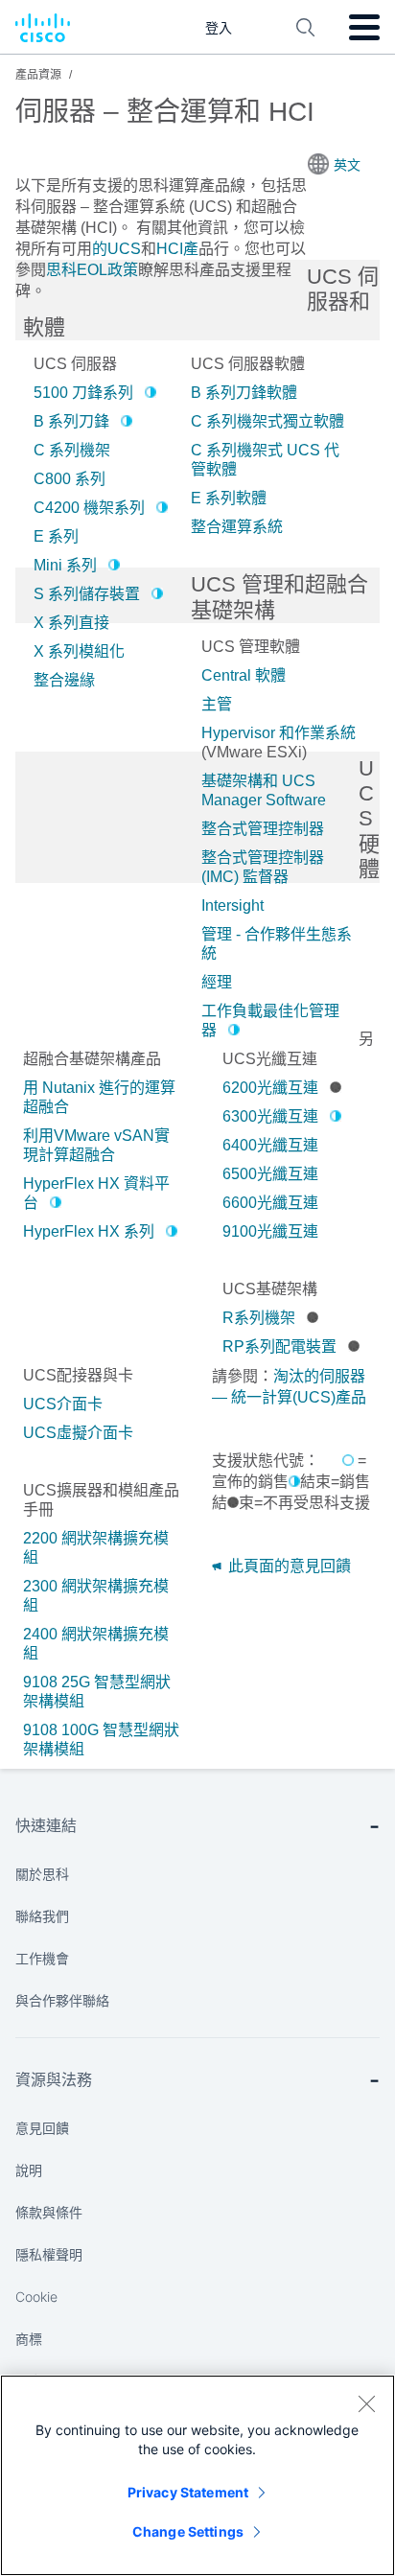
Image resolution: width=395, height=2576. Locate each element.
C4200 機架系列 (89, 508)
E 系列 (56, 536)
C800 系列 (70, 479)
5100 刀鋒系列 (83, 393)
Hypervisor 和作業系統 (279, 733)
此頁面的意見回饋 (288, 1566)
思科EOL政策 (92, 270)
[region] (197, 2475)
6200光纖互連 (270, 1088)
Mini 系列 (65, 565)
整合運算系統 (237, 527)
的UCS (116, 249)
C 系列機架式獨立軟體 (267, 421)
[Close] (366, 2403)
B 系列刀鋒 (71, 421)
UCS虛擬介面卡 (78, 1433)
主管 (217, 704)
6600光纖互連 (270, 1203)
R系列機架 (259, 1318)
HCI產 (177, 249)
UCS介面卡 (63, 1404)
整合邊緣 (64, 680)
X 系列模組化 (79, 651)
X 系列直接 (71, 623)
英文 (347, 165)
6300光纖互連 (270, 1116)
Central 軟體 (244, 675)
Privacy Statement (188, 2492)
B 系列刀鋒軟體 (244, 393)
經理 (217, 982)
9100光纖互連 (270, 1231)
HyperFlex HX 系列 (89, 1231)
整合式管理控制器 (263, 829)
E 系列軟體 (229, 498)
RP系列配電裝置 (279, 1346)
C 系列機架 (72, 450)
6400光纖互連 (270, 1145)
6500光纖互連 (270, 1174)
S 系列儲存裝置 (87, 594)
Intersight (232, 905)
